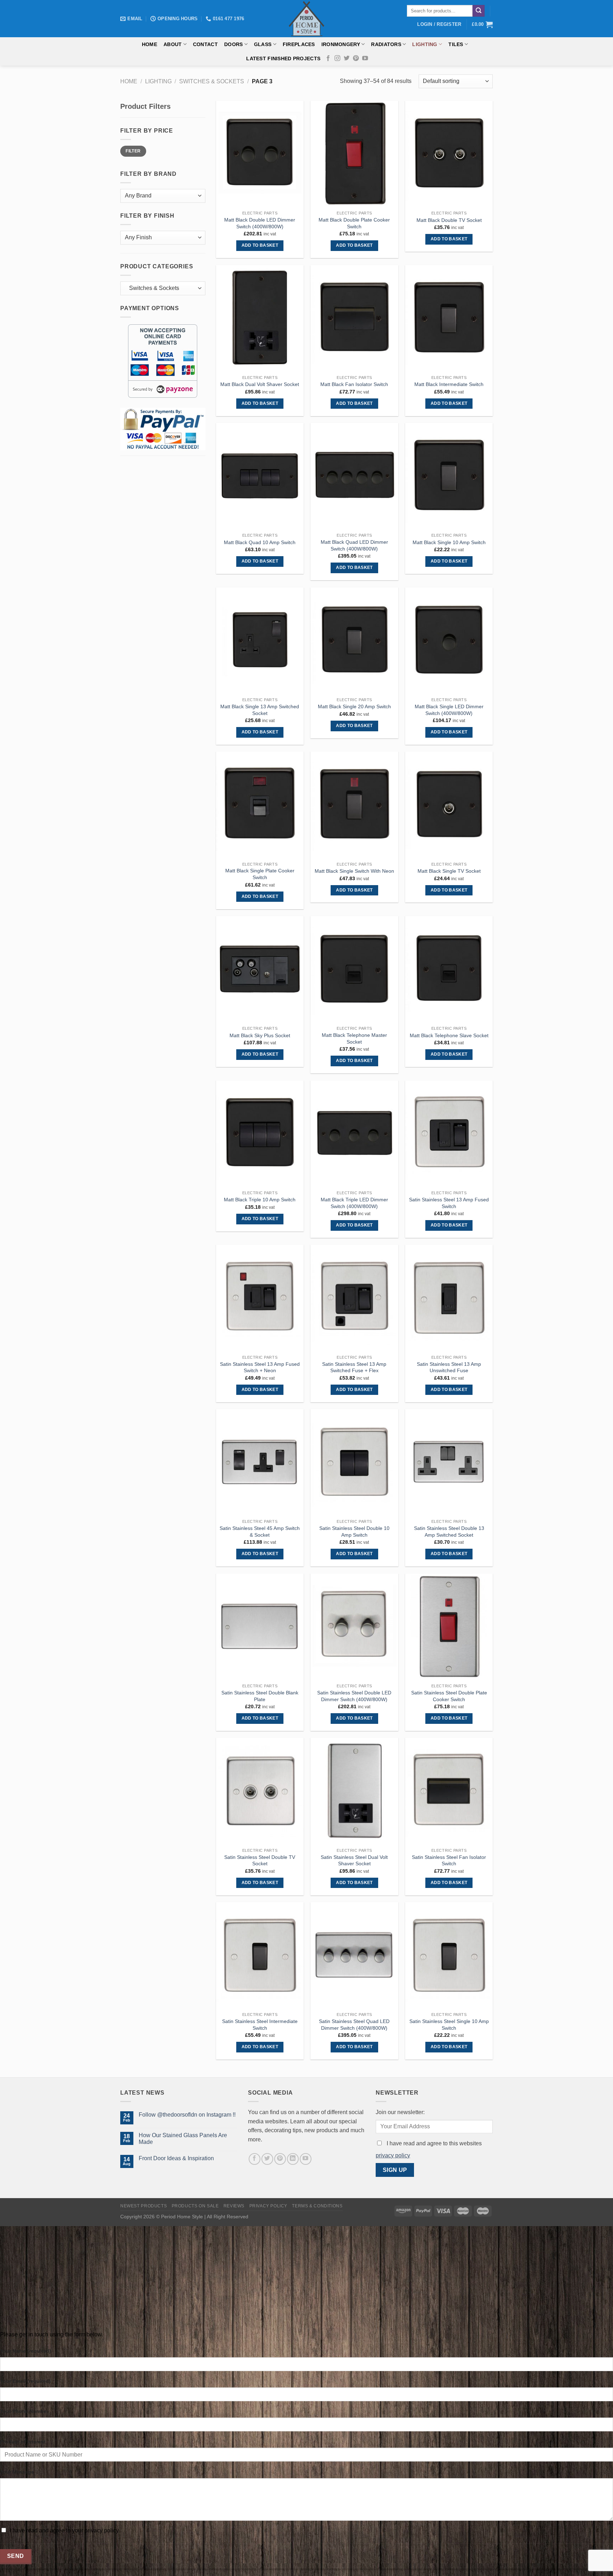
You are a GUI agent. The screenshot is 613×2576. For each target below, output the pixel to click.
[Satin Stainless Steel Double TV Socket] (260, 1791)
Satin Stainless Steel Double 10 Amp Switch (354, 1532)
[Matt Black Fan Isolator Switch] (354, 318)
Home (150, 44)
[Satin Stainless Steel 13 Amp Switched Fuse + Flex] (354, 1298)
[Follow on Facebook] (328, 58)
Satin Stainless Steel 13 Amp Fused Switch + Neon (260, 1367)
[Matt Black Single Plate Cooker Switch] (260, 805)
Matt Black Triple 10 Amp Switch (260, 1200)
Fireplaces (299, 44)
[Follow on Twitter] (347, 58)
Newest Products (143, 2206)
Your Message (17, 2472)
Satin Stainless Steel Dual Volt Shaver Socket (354, 1860)
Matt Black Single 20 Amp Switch (354, 706)
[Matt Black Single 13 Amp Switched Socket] (260, 641)
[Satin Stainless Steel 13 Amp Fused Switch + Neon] (260, 1298)
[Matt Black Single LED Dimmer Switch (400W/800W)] (449, 641)
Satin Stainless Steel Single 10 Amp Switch (449, 2025)
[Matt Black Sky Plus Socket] (260, 969)
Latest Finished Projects (283, 58)
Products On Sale (195, 2206)
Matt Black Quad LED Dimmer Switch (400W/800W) (354, 545)
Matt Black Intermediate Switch (449, 384)
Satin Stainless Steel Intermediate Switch (260, 2025)
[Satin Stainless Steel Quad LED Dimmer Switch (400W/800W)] (354, 1955)
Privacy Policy (269, 2206)
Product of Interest (23, 2442)
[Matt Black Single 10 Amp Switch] (449, 476)
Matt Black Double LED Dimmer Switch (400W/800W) (260, 223)
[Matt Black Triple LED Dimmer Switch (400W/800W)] (354, 1134)
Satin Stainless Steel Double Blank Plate (260, 1696)
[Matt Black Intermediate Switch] (449, 318)
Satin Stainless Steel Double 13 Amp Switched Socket (449, 1532)
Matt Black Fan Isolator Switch (354, 384)
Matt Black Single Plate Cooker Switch (260, 874)
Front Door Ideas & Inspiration (176, 2158)
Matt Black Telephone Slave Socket (449, 1035)
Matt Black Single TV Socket (449, 871)
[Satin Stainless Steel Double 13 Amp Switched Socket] (449, 1462)
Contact (205, 44)
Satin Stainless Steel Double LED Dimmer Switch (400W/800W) (354, 1696)
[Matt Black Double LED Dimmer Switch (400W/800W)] (260, 154)
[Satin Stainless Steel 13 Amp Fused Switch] (449, 1134)
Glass (263, 44)
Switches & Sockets (212, 81)
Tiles (456, 44)
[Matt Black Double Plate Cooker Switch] (354, 154)
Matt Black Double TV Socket (449, 220)
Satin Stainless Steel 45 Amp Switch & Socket (260, 1532)
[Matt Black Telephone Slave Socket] (449, 969)
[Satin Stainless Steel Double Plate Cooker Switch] (449, 1627)
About (173, 44)
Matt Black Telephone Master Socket (354, 1038)
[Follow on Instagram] (337, 58)
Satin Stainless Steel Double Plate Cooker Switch (449, 1696)
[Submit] (479, 11)
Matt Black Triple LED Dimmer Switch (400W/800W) (354, 1203)
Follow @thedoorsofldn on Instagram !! (187, 2115)
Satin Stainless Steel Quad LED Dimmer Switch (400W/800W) (354, 2025)
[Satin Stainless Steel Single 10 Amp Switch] (449, 1955)
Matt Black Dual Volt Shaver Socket (260, 384)
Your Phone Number (24, 2411)
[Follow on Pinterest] (356, 58)
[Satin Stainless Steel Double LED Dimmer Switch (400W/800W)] (354, 1627)
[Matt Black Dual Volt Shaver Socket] (260, 318)
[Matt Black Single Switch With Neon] (354, 805)
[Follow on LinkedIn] (293, 2159)
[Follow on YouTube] (365, 58)
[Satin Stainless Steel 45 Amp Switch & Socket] (260, 1462)
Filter (133, 151)
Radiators (386, 44)
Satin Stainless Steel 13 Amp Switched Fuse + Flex (354, 1367)
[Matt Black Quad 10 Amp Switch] (260, 476)
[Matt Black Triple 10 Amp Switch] (260, 1134)
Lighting (425, 44)
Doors (233, 44)
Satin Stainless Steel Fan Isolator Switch (449, 1860)
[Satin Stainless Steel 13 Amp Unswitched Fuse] (449, 1298)
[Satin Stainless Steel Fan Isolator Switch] (449, 1791)
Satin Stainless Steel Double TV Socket (260, 1860)
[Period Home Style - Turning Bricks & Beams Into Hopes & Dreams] (306, 19)
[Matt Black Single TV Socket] (449, 805)
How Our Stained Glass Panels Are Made (183, 2139)
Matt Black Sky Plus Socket (260, 1035)
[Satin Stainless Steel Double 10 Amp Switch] (354, 1462)
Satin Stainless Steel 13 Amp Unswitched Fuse (449, 1367)
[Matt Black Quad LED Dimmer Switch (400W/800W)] (354, 476)
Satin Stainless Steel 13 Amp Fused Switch (449, 1203)
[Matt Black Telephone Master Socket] (354, 969)
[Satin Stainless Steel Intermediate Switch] (260, 1955)
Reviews (234, 2206)
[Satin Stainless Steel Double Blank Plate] (260, 1627)
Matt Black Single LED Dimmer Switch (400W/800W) (449, 710)
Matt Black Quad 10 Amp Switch (260, 542)
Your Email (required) (25, 2381)
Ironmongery (341, 44)
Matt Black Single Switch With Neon (354, 871)
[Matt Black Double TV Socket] (449, 154)
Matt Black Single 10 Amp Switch (449, 542)
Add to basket (260, 245)
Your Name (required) (26, 2351)
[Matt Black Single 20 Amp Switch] (354, 641)
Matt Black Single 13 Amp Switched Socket (260, 710)
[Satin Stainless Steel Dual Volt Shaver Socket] (354, 1791)
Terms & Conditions (317, 2206)
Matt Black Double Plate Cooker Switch (354, 223)
